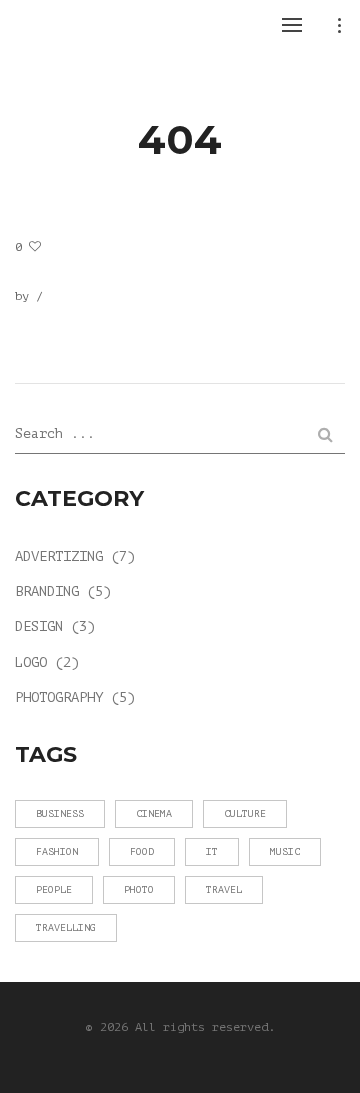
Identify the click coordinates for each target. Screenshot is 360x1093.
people (54, 889)
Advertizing (59, 556)
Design (39, 626)
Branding (47, 591)
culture (245, 813)
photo (139, 889)
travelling (66, 927)
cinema (154, 813)
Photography (59, 697)
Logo (31, 662)
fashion (57, 851)
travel (224, 889)
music (285, 851)
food (142, 851)
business (60, 813)
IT (212, 851)
